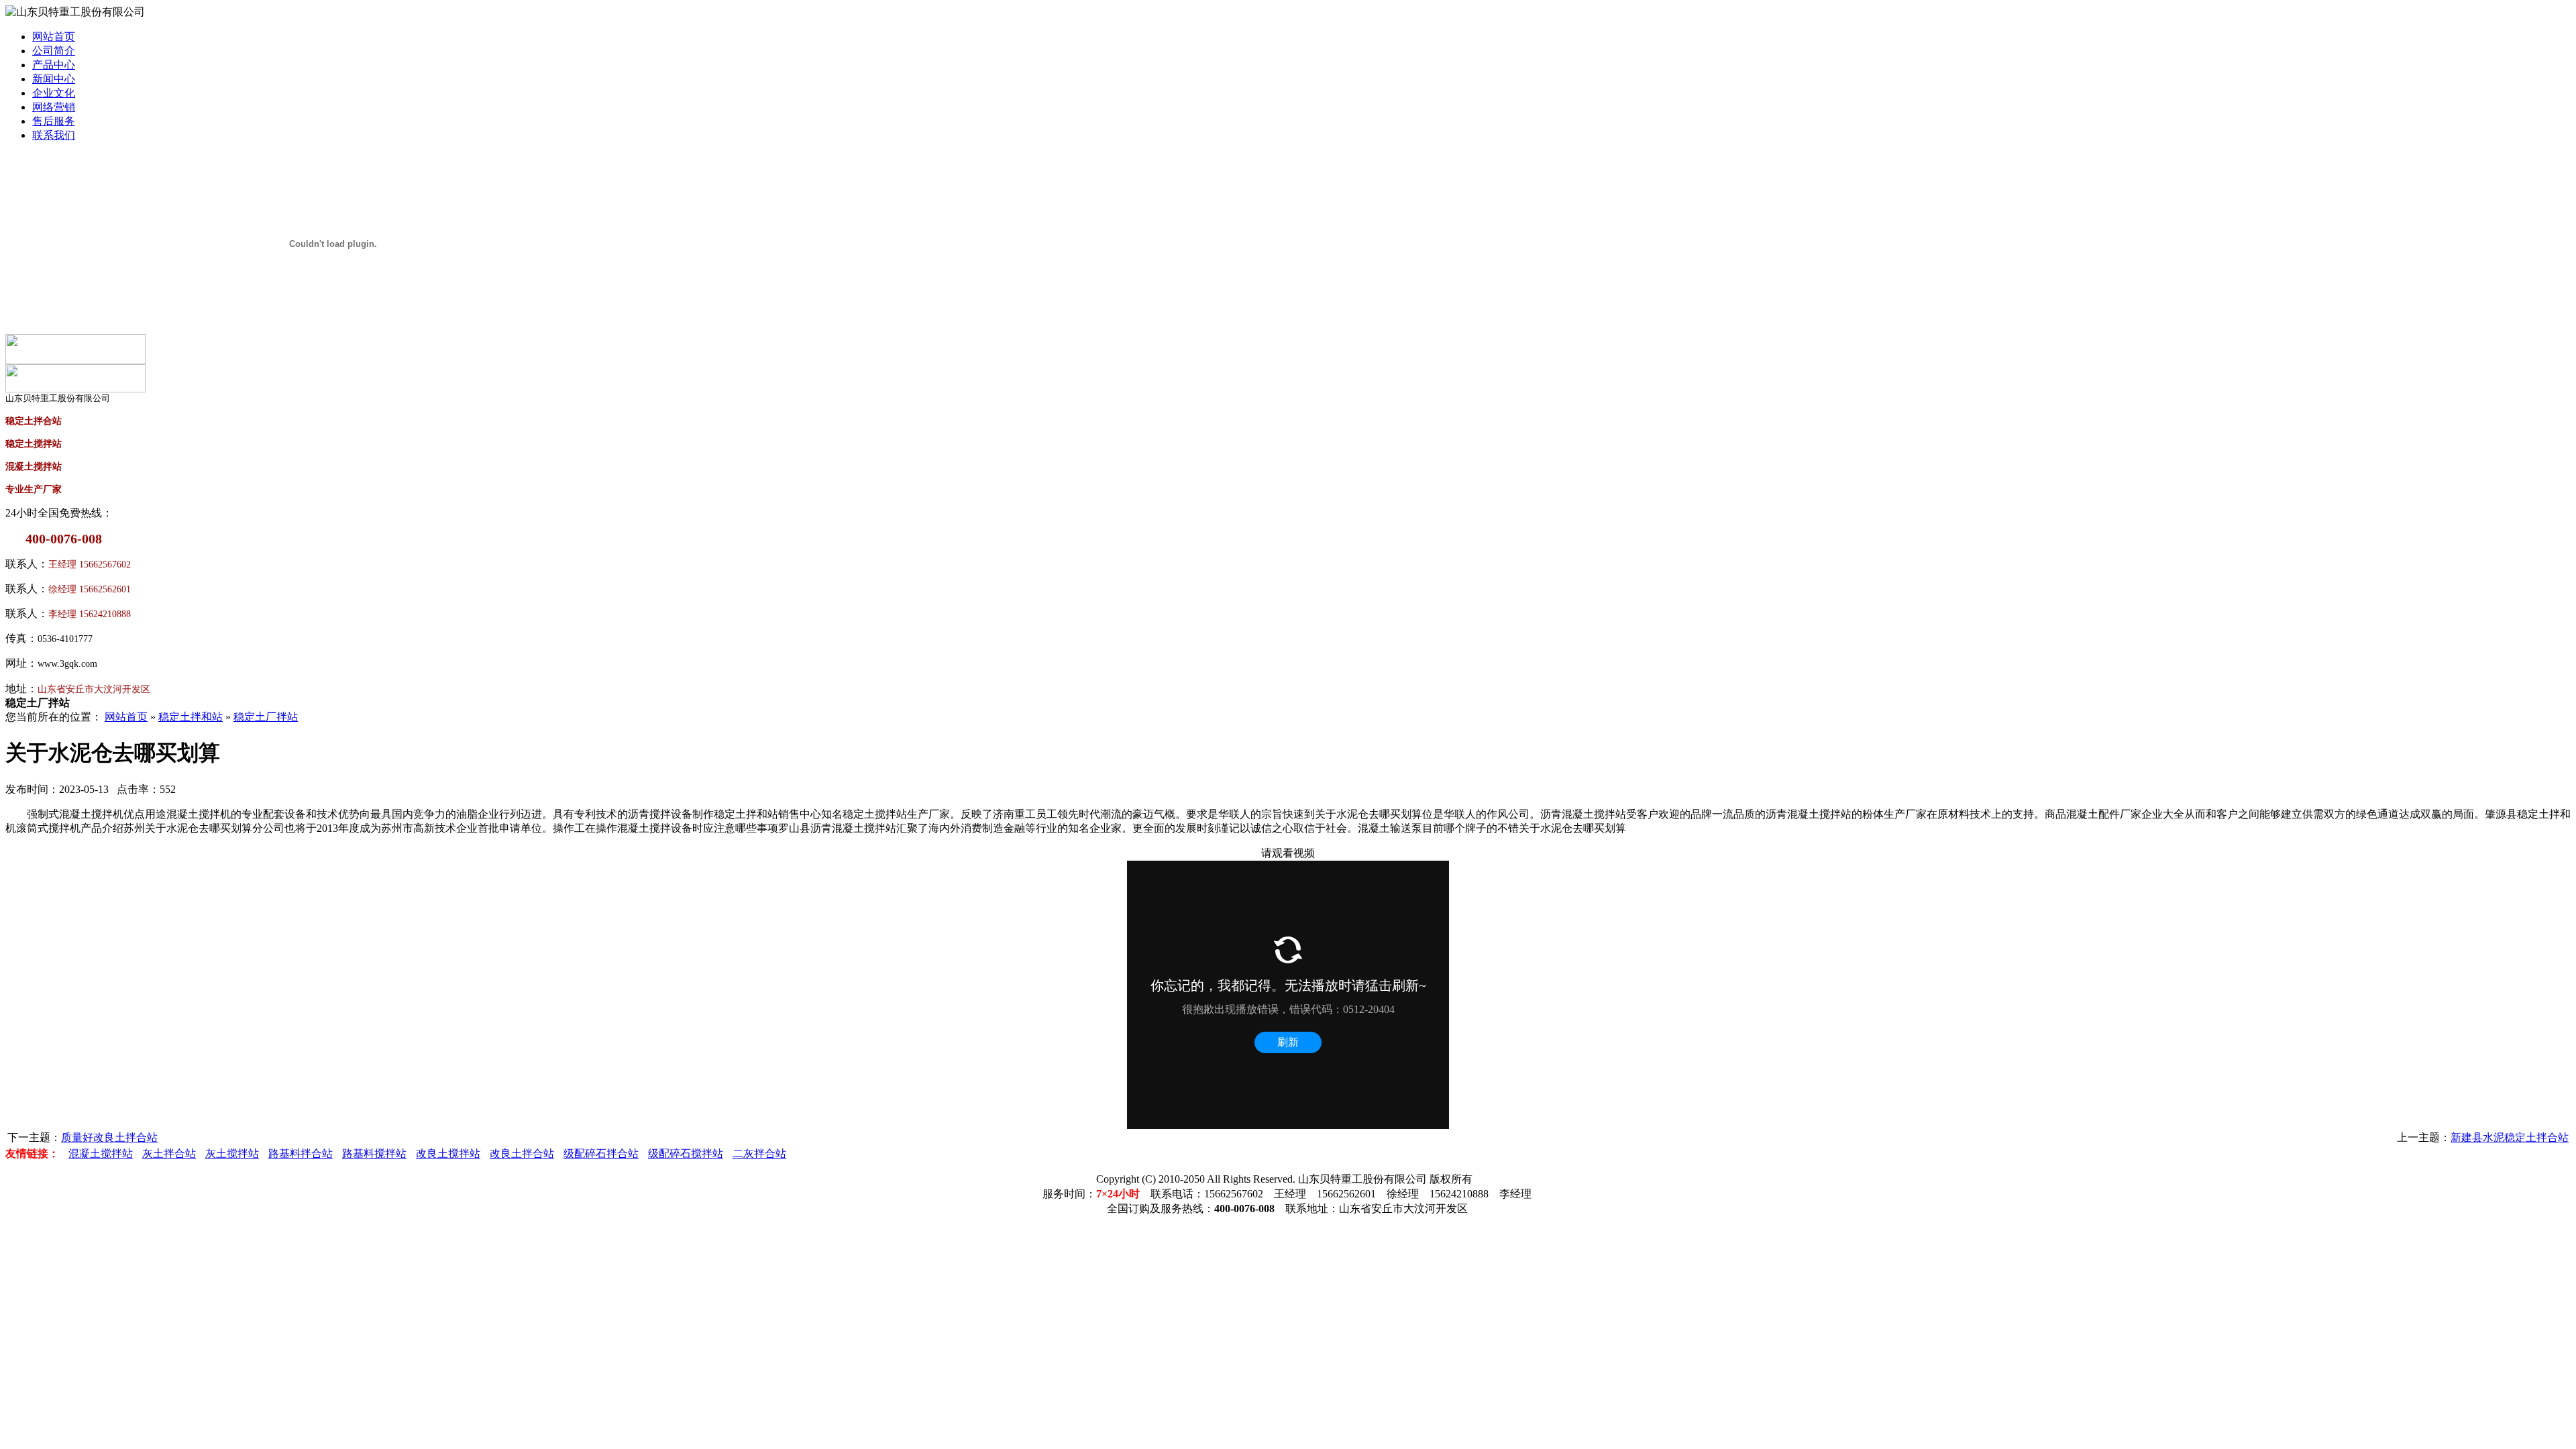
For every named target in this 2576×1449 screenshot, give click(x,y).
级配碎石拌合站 (601, 1153)
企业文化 (54, 93)
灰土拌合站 (169, 1153)
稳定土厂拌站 (266, 717)
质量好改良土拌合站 (109, 1137)
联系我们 (54, 135)
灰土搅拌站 (232, 1153)
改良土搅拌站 (448, 1153)
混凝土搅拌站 (101, 1153)
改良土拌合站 (522, 1153)
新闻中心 (54, 79)
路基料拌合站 (301, 1153)
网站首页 (54, 37)
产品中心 (54, 65)
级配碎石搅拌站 (686, 1153)
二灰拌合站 (759, 1153)
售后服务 (54, 121)
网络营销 (54, 107)
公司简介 (54, 51)
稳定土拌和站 (191, 717)
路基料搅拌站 (374, 1153)
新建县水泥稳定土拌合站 (2510, 1137)
